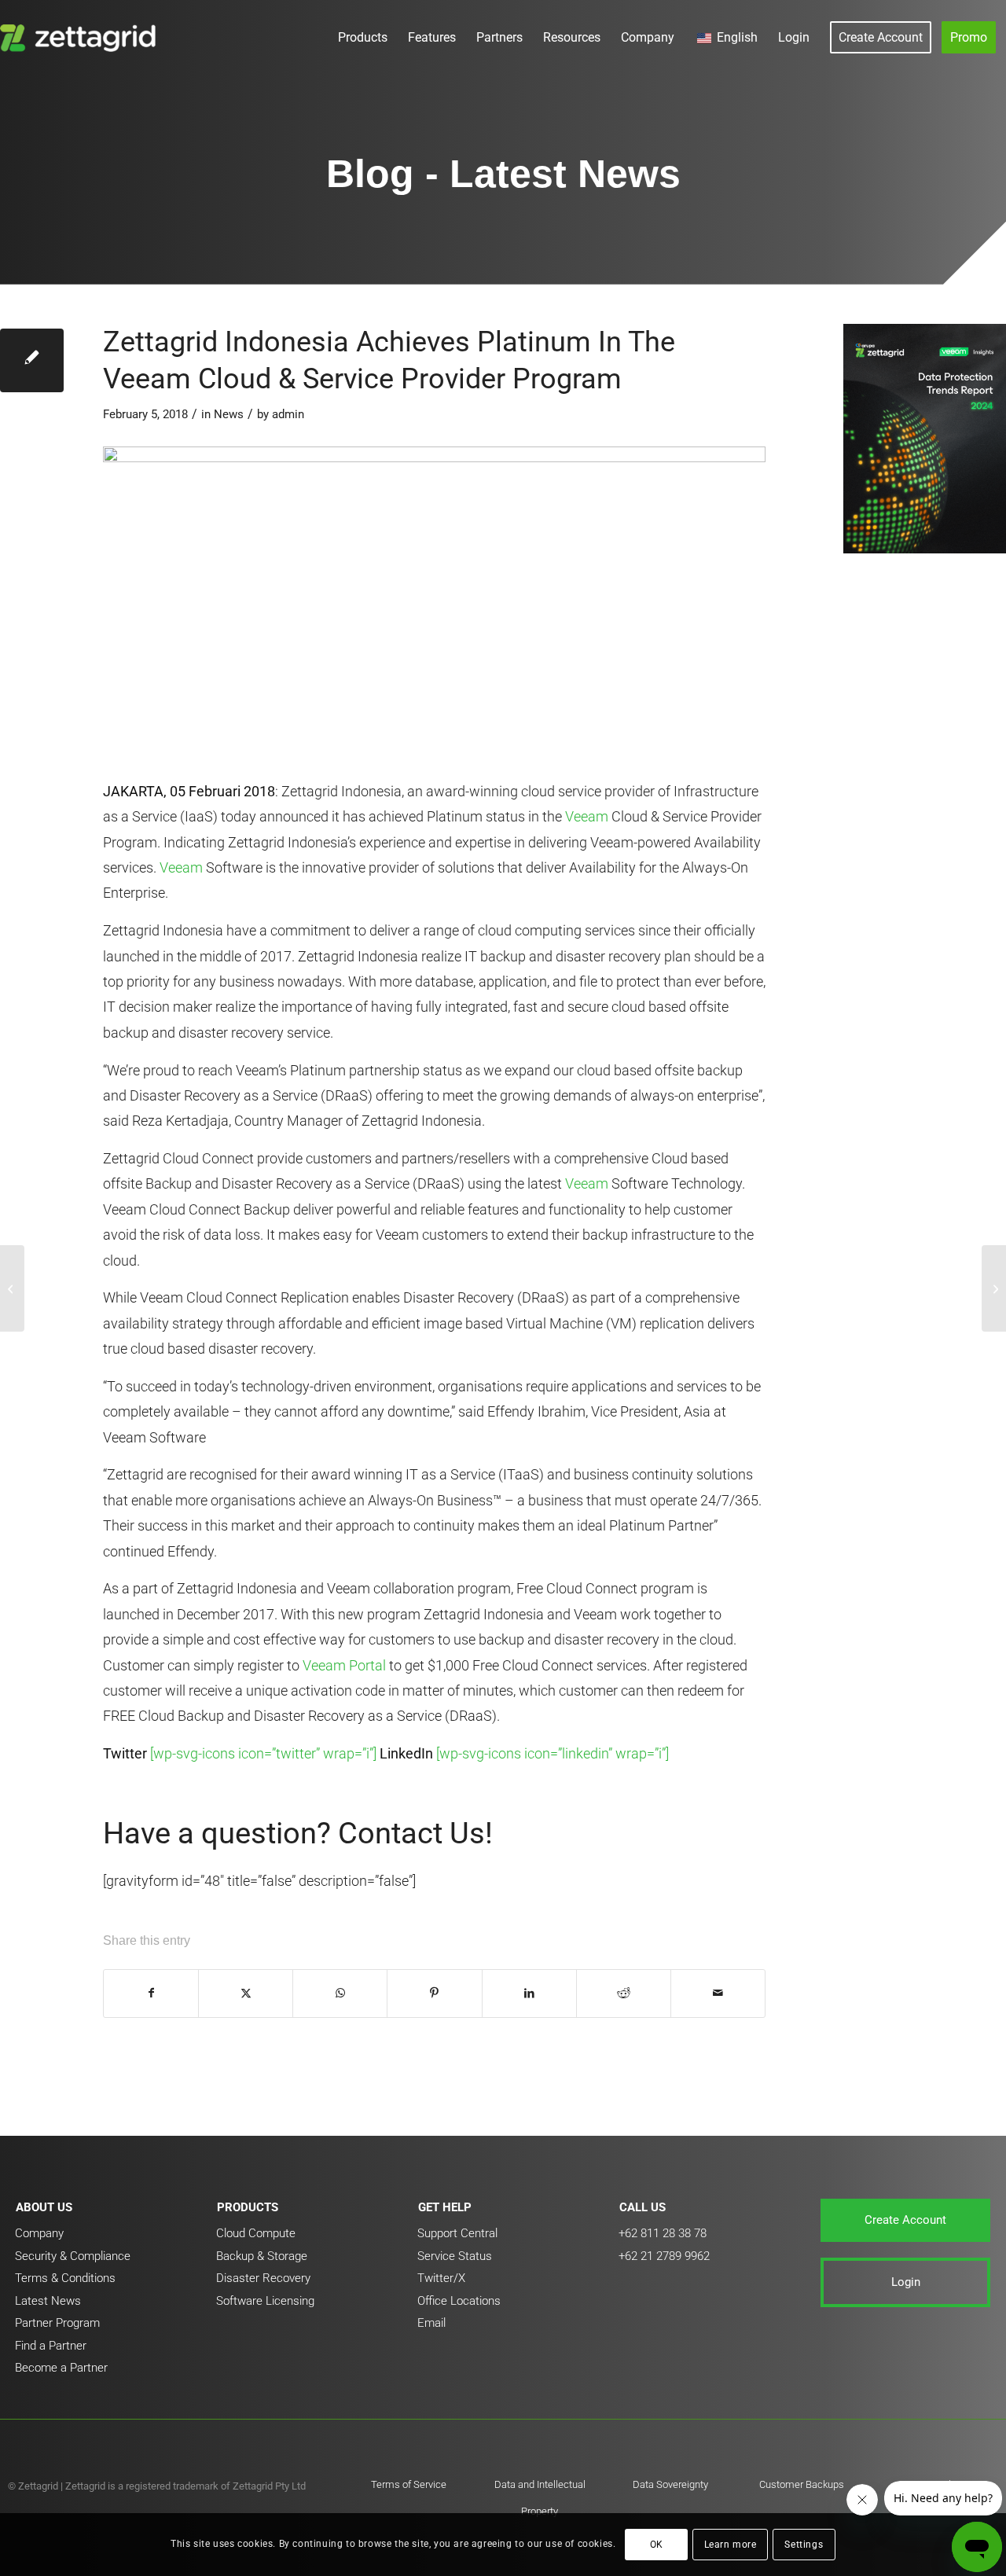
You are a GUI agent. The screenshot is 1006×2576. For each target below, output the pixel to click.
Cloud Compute (256, 2233)
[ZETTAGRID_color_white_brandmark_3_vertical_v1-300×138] (81, 37)
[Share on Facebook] (151, 1994)
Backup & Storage (262, 2256)
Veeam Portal (344, 1665)
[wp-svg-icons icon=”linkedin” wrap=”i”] (553, 1753)
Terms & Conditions (65, 2278)
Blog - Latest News (503, 174)
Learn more (731, 2545)
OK (657, 2545)
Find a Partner (51, 2346)
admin (288, 414)
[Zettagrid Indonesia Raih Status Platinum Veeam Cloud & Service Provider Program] (12, 1288)
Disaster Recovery (263, 2278)
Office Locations (459, 2301)
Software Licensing (265, 2301)
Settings (804, 2545)
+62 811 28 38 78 (663, 2233)
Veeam (587, 816)
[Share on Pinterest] (434, 1994)
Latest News (48, 2301)
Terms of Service (409, 2484)
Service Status (455, 2256)
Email (431, 2323)
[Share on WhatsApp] (340, 1994)
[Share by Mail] (718, 1994)
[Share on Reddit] (624, 1994)
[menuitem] (363, 37)
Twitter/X (441, 2278)
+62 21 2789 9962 (664, 2256)
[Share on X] (246, 1994)
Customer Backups (802, 2484)
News (229, 414)
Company (39, 2233)
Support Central (457, 2233)
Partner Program (57, 2323)
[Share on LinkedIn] (529, 1994)
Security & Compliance (73, 2256)
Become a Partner (61, 2368)
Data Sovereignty (670, 2484)
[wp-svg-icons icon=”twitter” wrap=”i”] (263, 1753)
